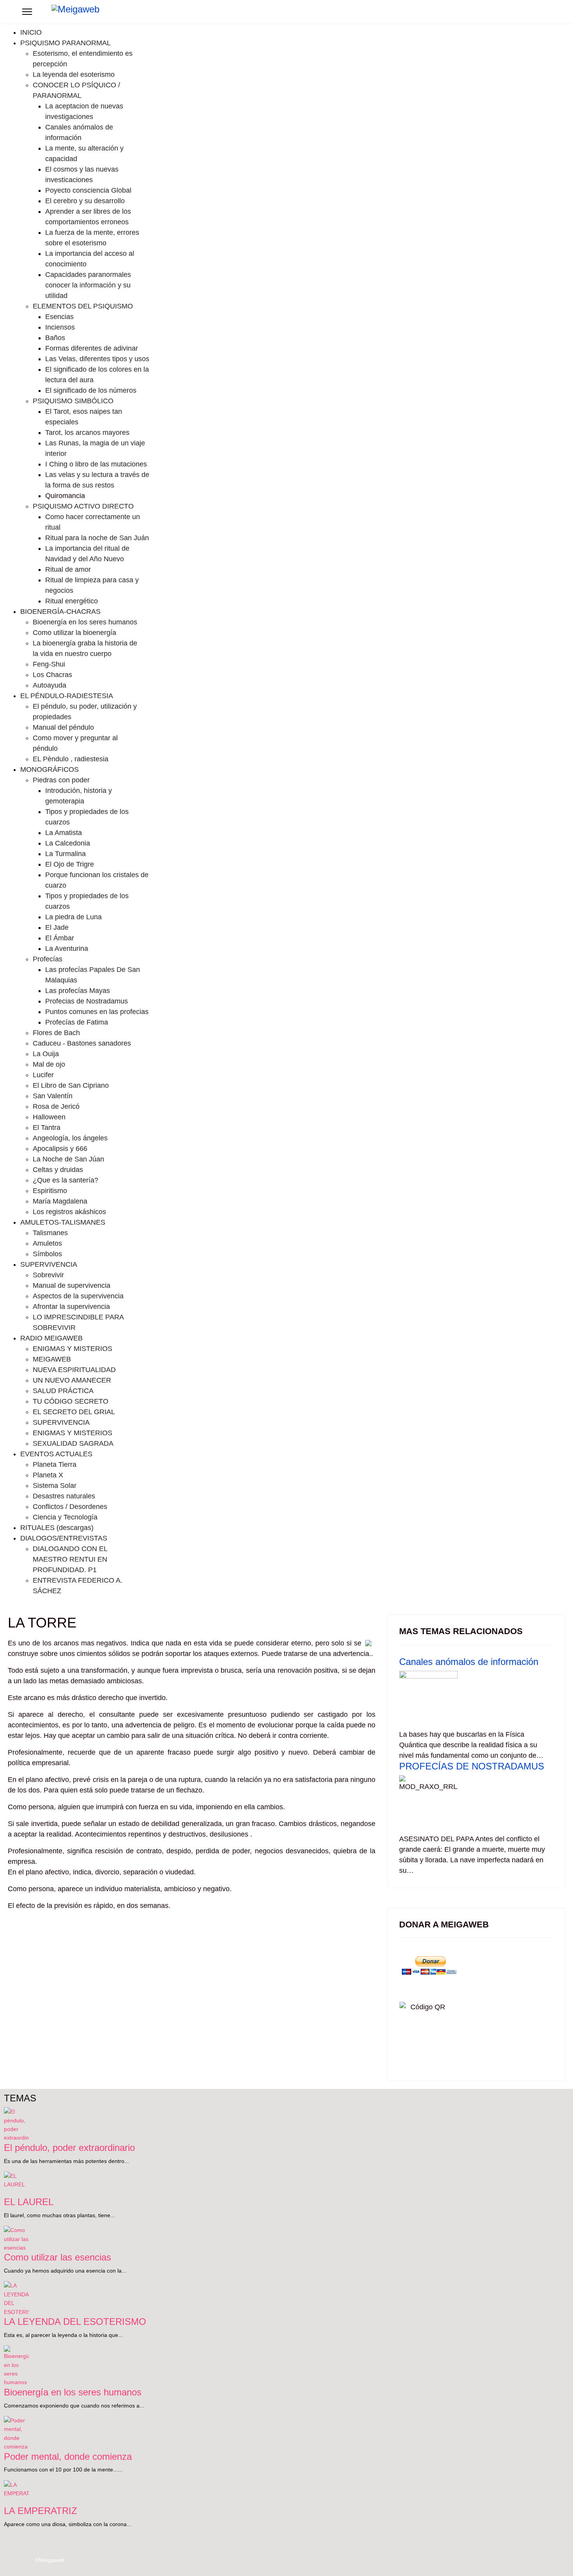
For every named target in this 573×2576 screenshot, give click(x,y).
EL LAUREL (29, 2202)
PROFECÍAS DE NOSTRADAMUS (472, 1766)
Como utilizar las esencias (57, 2257)
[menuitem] (31, 32)
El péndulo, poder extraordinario (69, 2148)
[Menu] (27, 12)
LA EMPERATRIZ (41, 2511)
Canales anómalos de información (469, 1662)
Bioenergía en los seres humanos (73, 2392)
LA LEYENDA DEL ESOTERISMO (75, 2322)
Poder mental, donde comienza (68, 2456)
